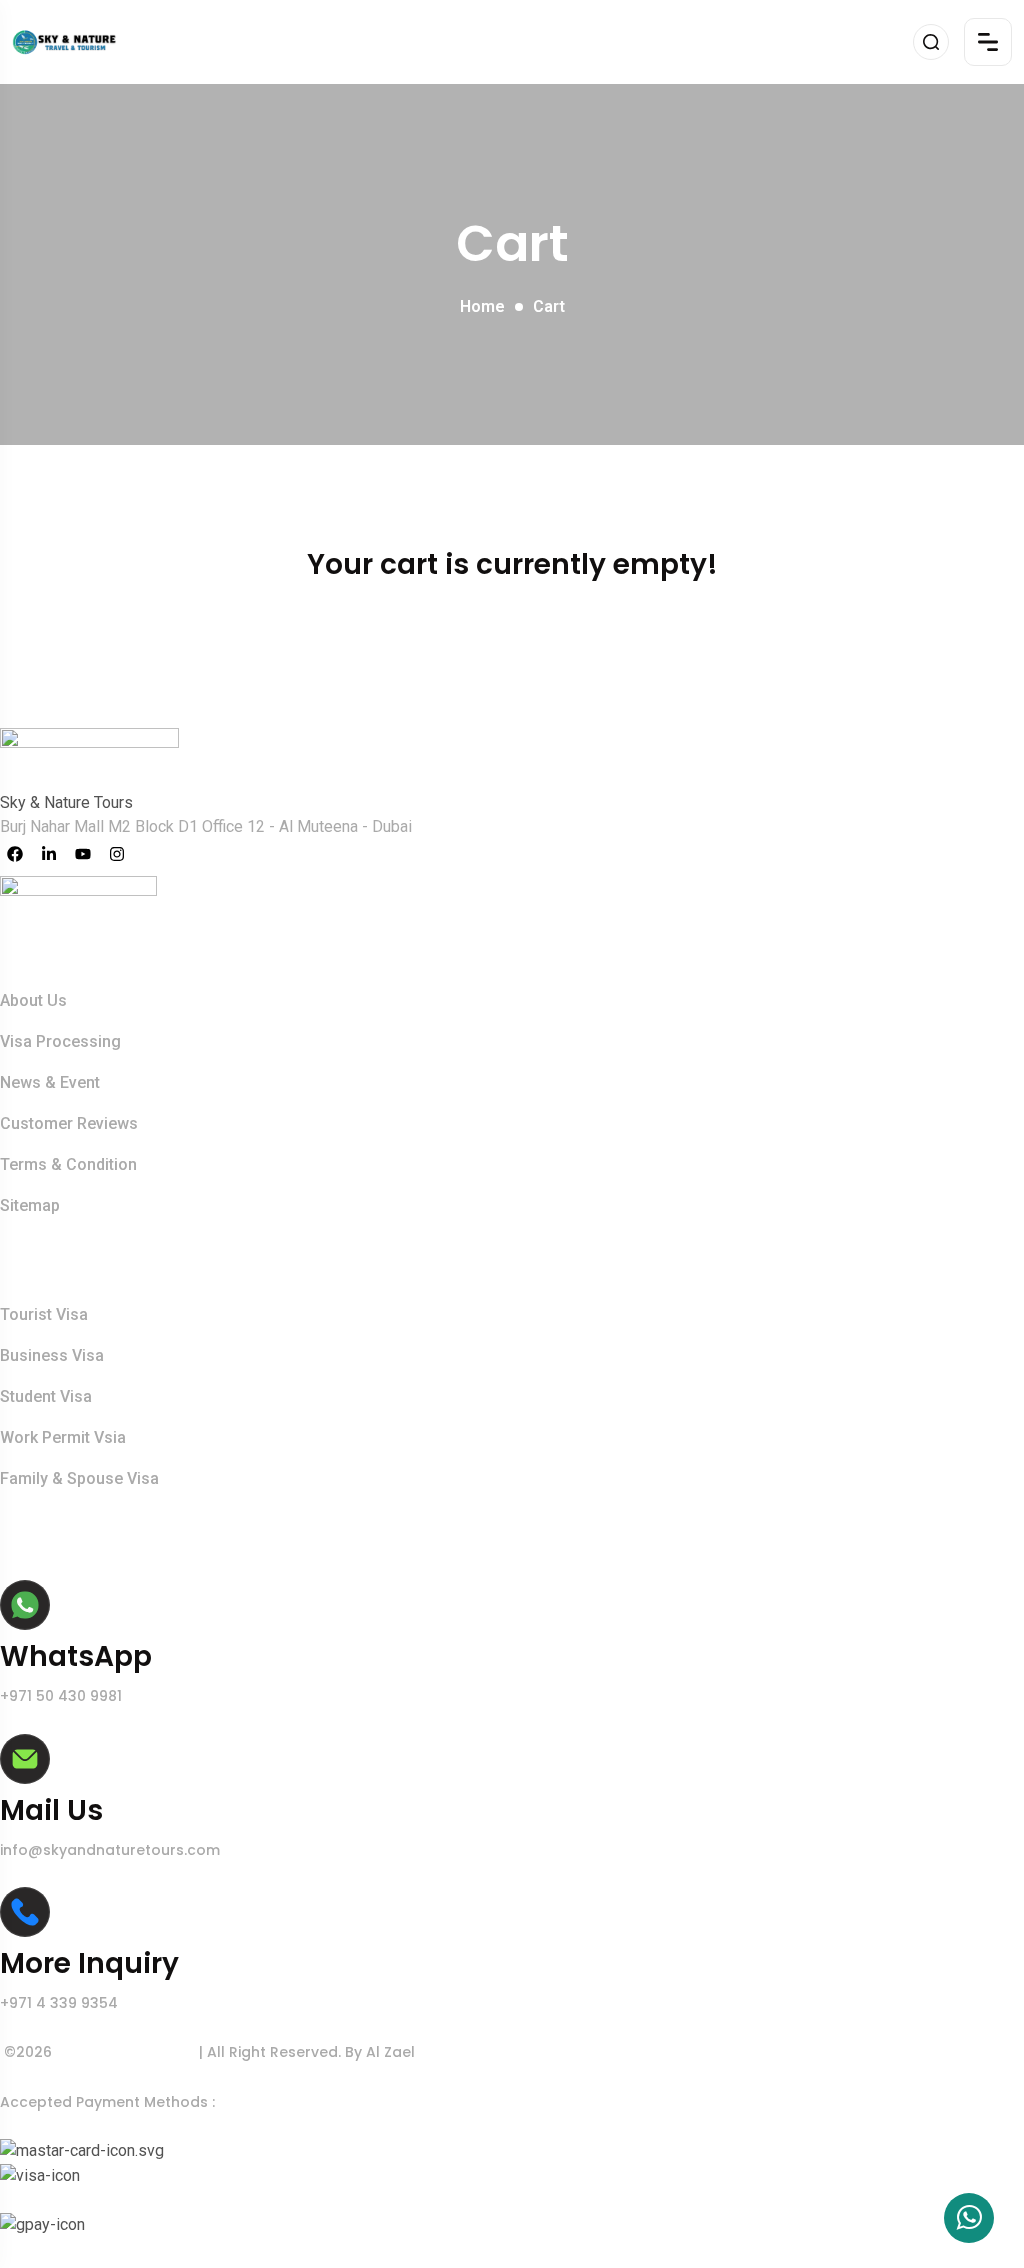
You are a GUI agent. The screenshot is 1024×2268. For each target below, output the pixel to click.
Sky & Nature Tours (127, 2052)
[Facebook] (15, 854)
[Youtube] (83, 854)
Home (482, 306)
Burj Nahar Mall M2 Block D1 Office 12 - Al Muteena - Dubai (206, 826)
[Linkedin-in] (49, 854)
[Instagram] (117, 854)
